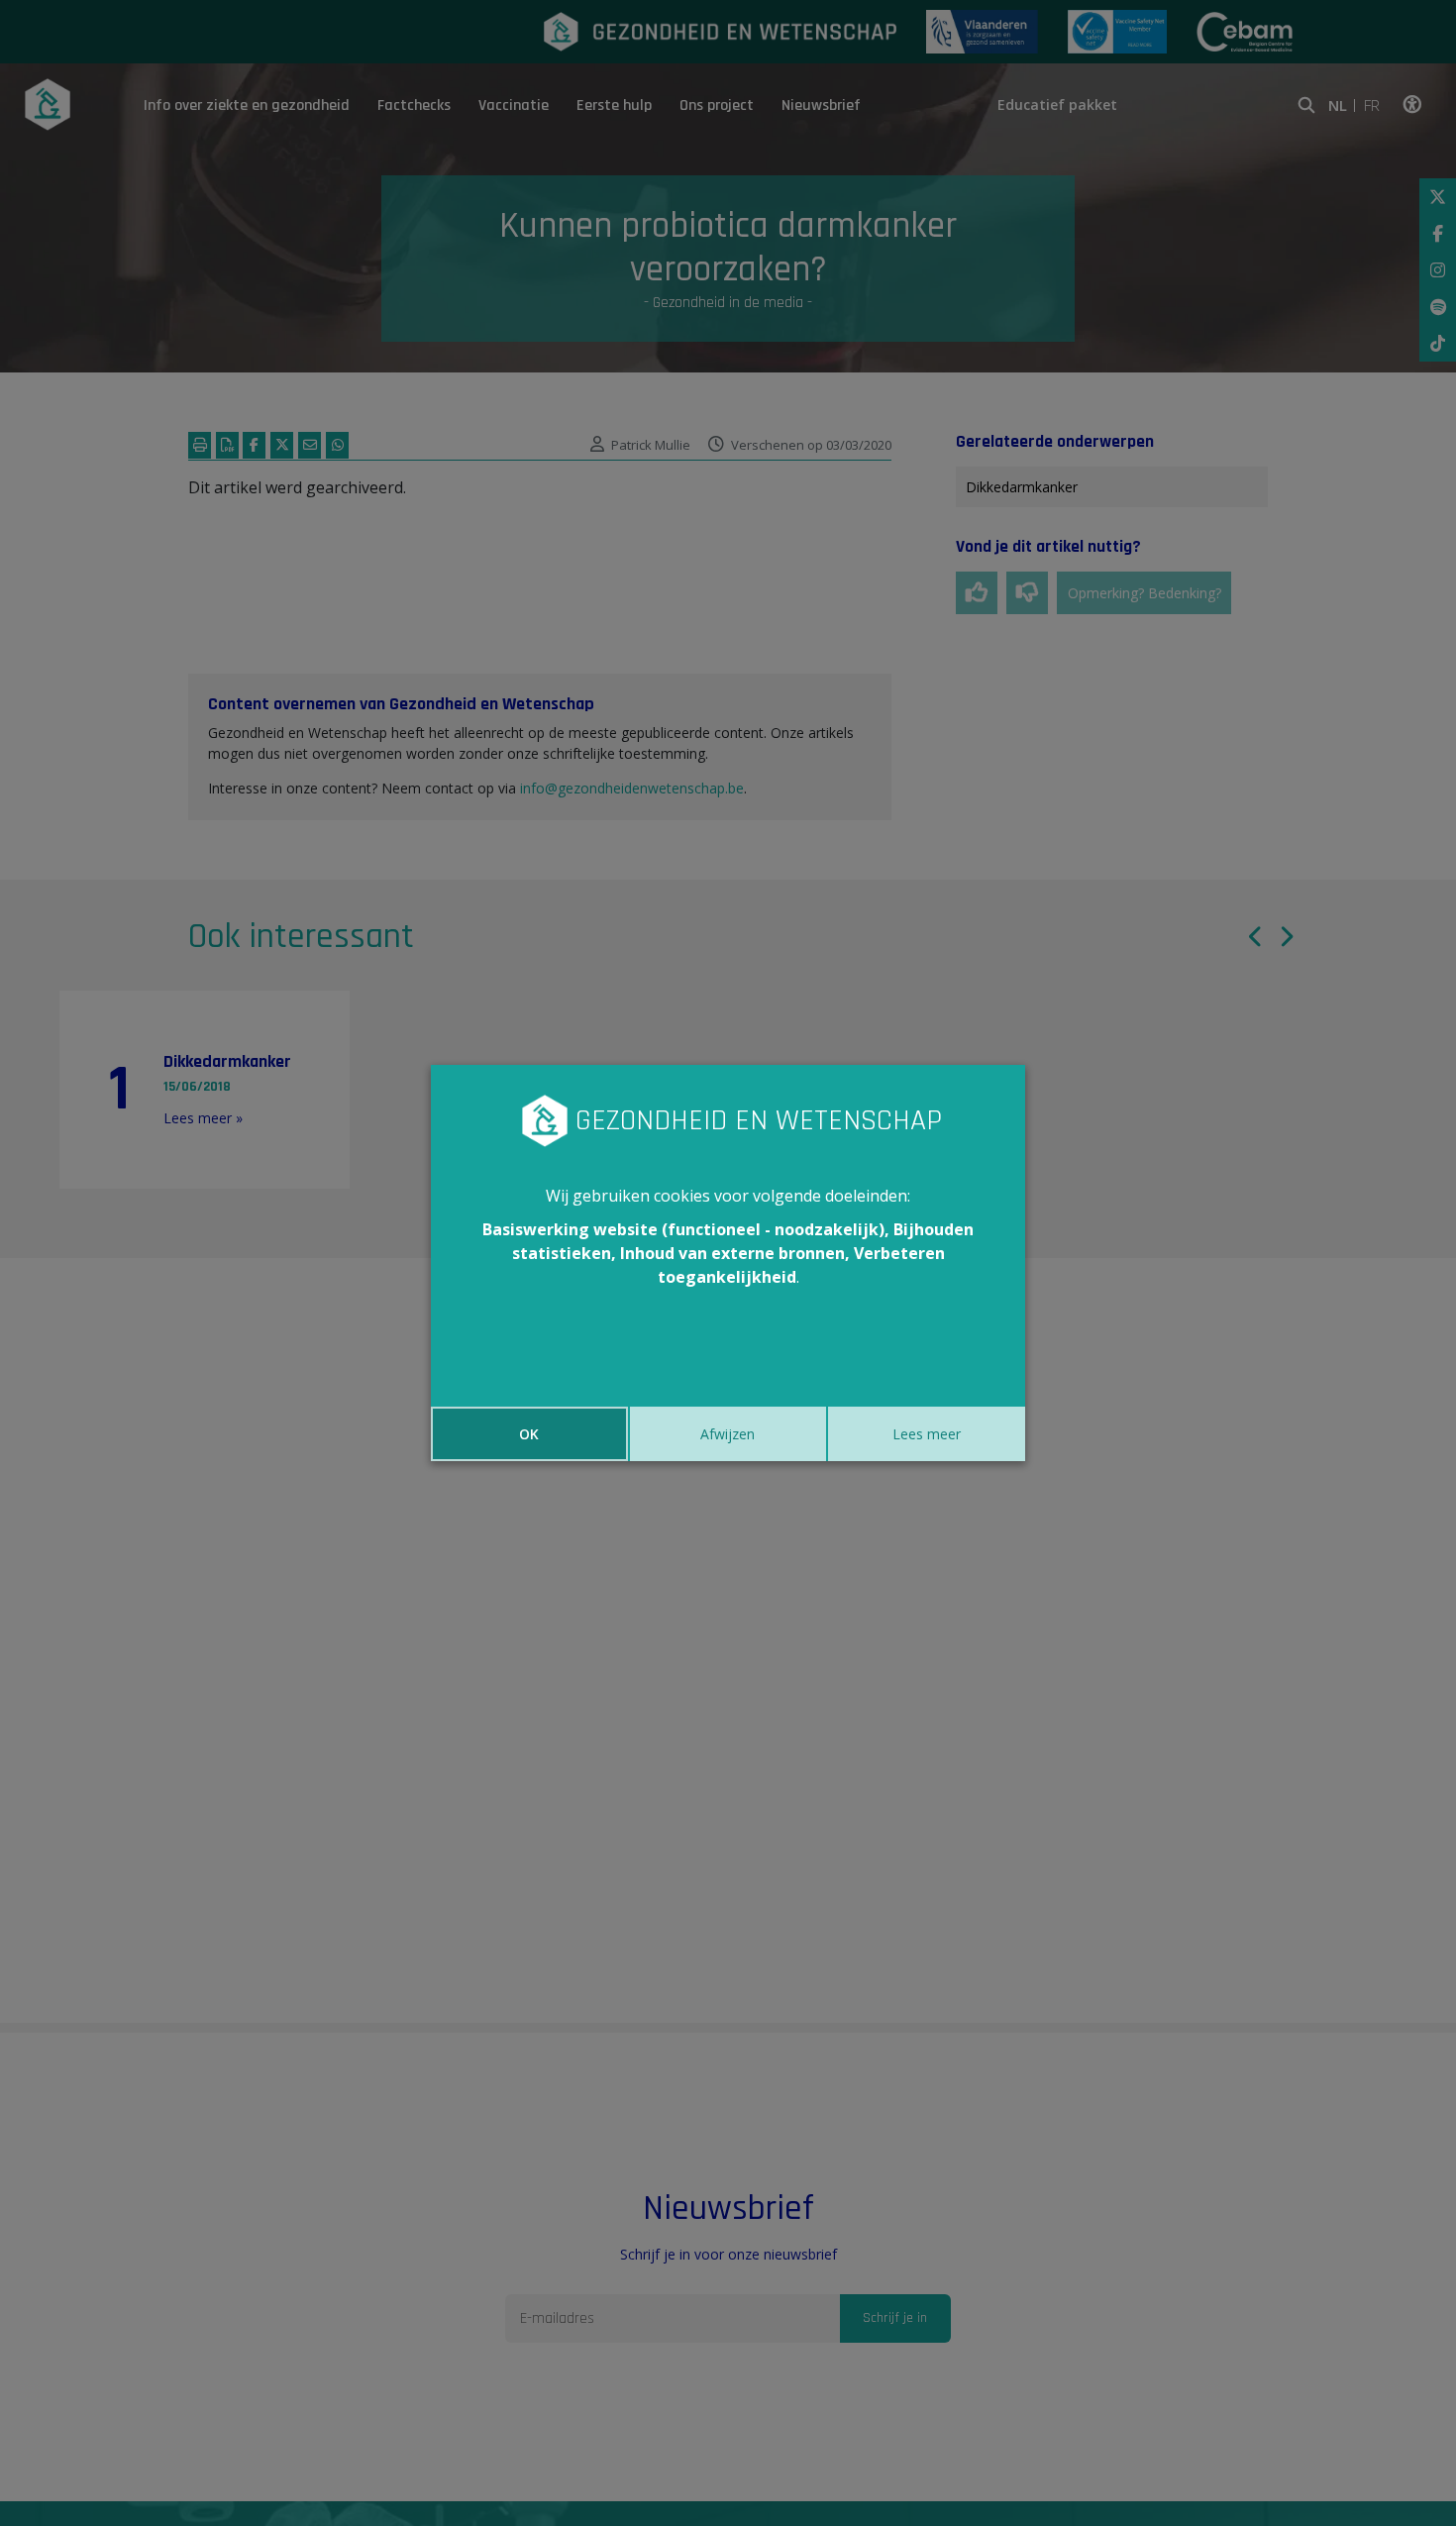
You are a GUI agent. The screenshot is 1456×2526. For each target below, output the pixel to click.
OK (529, 1434)
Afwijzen (728, 1434)
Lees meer (927, 1434)
